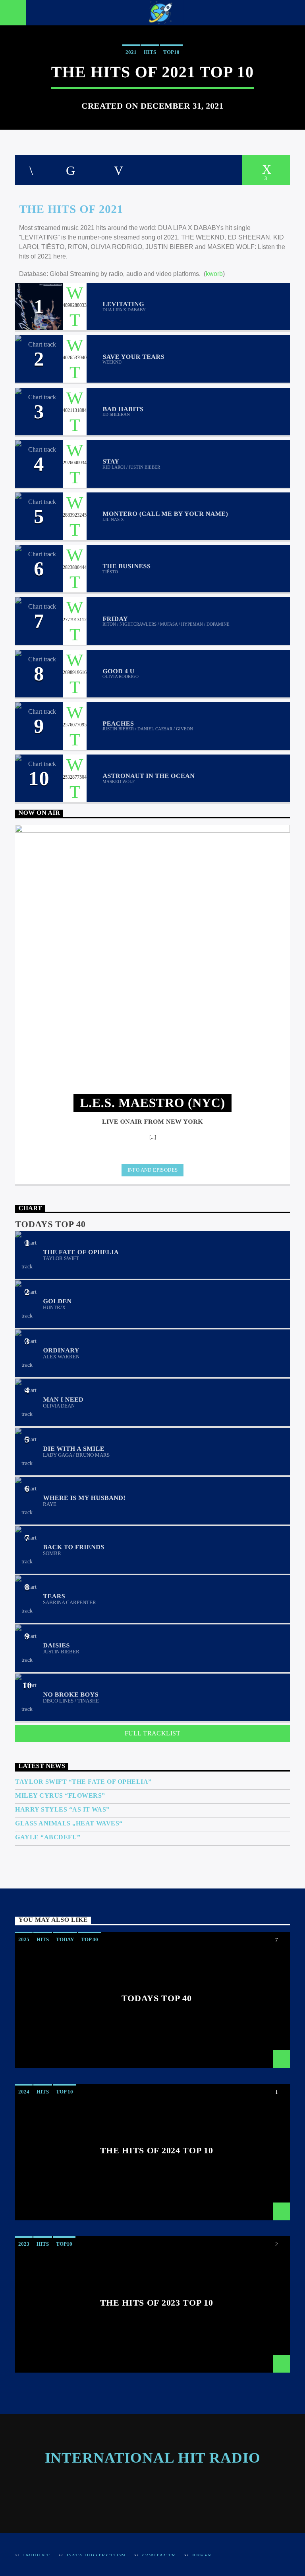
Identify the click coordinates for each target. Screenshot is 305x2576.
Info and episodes (153, 1170)
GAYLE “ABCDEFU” (48, 1837)
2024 (24, 2092)
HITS (150, 52)
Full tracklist (153, 1733)
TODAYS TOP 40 (157, 1998)
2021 (131, 52)
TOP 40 (90, 1939)
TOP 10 (65, 2092)
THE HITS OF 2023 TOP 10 (156, 2303)
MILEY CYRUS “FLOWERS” (60, 1796)
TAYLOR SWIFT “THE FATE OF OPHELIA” (83, 1782)
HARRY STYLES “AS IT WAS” (62, 1809)
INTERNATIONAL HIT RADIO (153, 2458)
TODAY (65, 1939)
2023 (24, 2244)
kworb (214, 274)
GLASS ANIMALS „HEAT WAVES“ (69, 1823)
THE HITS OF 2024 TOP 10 (156, 2151)
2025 (24, 1939)
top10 (171, 52)
